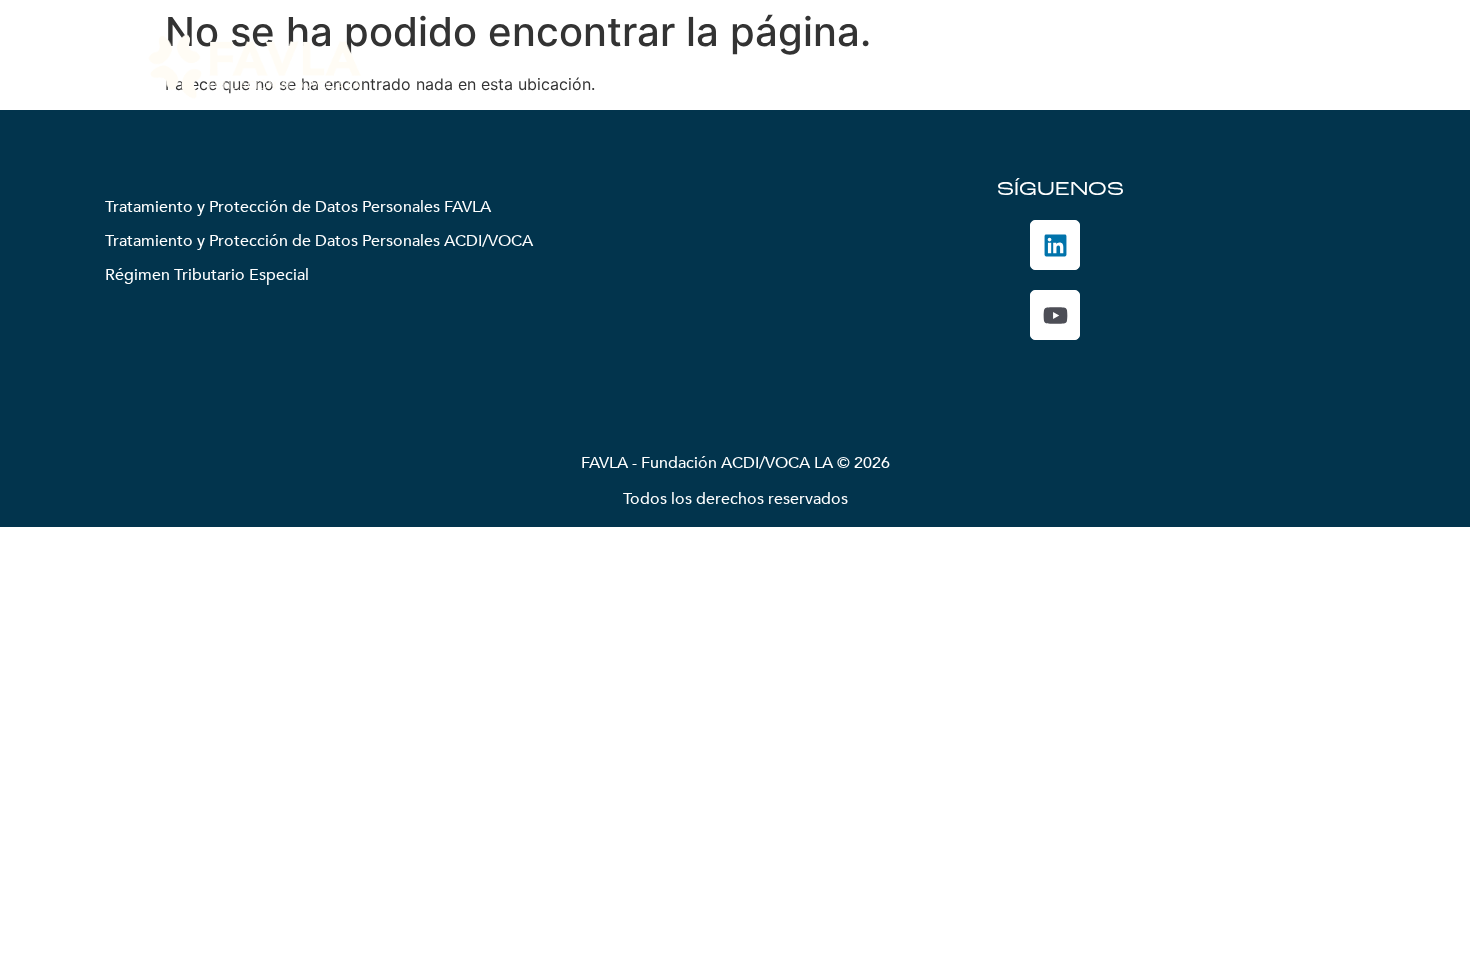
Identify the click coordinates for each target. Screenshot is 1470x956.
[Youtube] (1055, 315)
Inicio (547, 66)
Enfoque (779, 66)
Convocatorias (1020, 66)
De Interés (1142, 66)
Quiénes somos (645, 66)
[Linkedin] (1055, 245)
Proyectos (874, 66)
